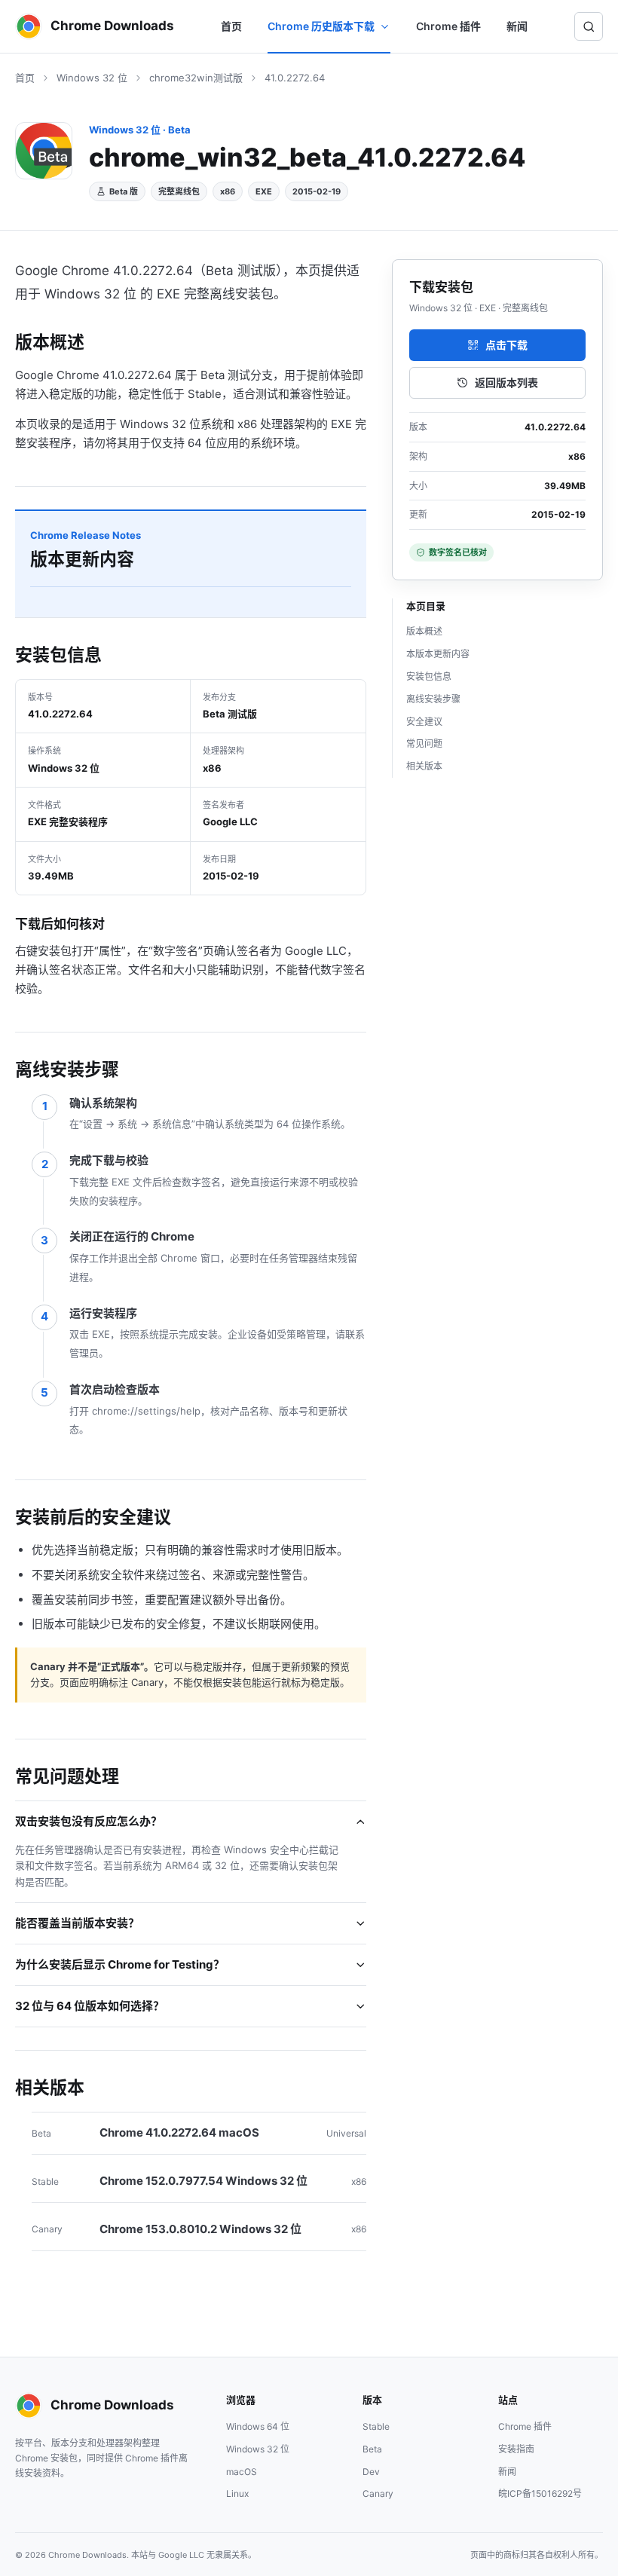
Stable (376, 2426)
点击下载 (506, 345)
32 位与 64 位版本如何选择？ (90, 2006)
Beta (372, 2449)
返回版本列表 (506, 382)
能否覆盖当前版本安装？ (77, 1923)
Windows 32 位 (92, 78)
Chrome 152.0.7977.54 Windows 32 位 (203, 2181)
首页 (231, 26)
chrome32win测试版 (196, 78)
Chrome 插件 (448, 26)
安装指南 (516, 2449)
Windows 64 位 (258, 2426)
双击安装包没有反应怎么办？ (89, 1821)
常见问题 (424, 743)
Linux (237, 2493)
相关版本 (424, 766)
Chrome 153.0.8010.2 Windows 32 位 (200, 2229)
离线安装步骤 (433, 699)
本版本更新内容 (438, 654)
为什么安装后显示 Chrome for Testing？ (120, 1964)
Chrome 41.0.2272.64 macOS (179, 2132)
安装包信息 (429, 676)
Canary (378, 2493)
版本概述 (424, 631)
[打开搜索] (589, 26)
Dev (371, 2472)
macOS (242, 2472)
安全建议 (424, 722)
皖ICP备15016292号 (540, 2493)
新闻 (517, 26)
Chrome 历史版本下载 (321, 26)
